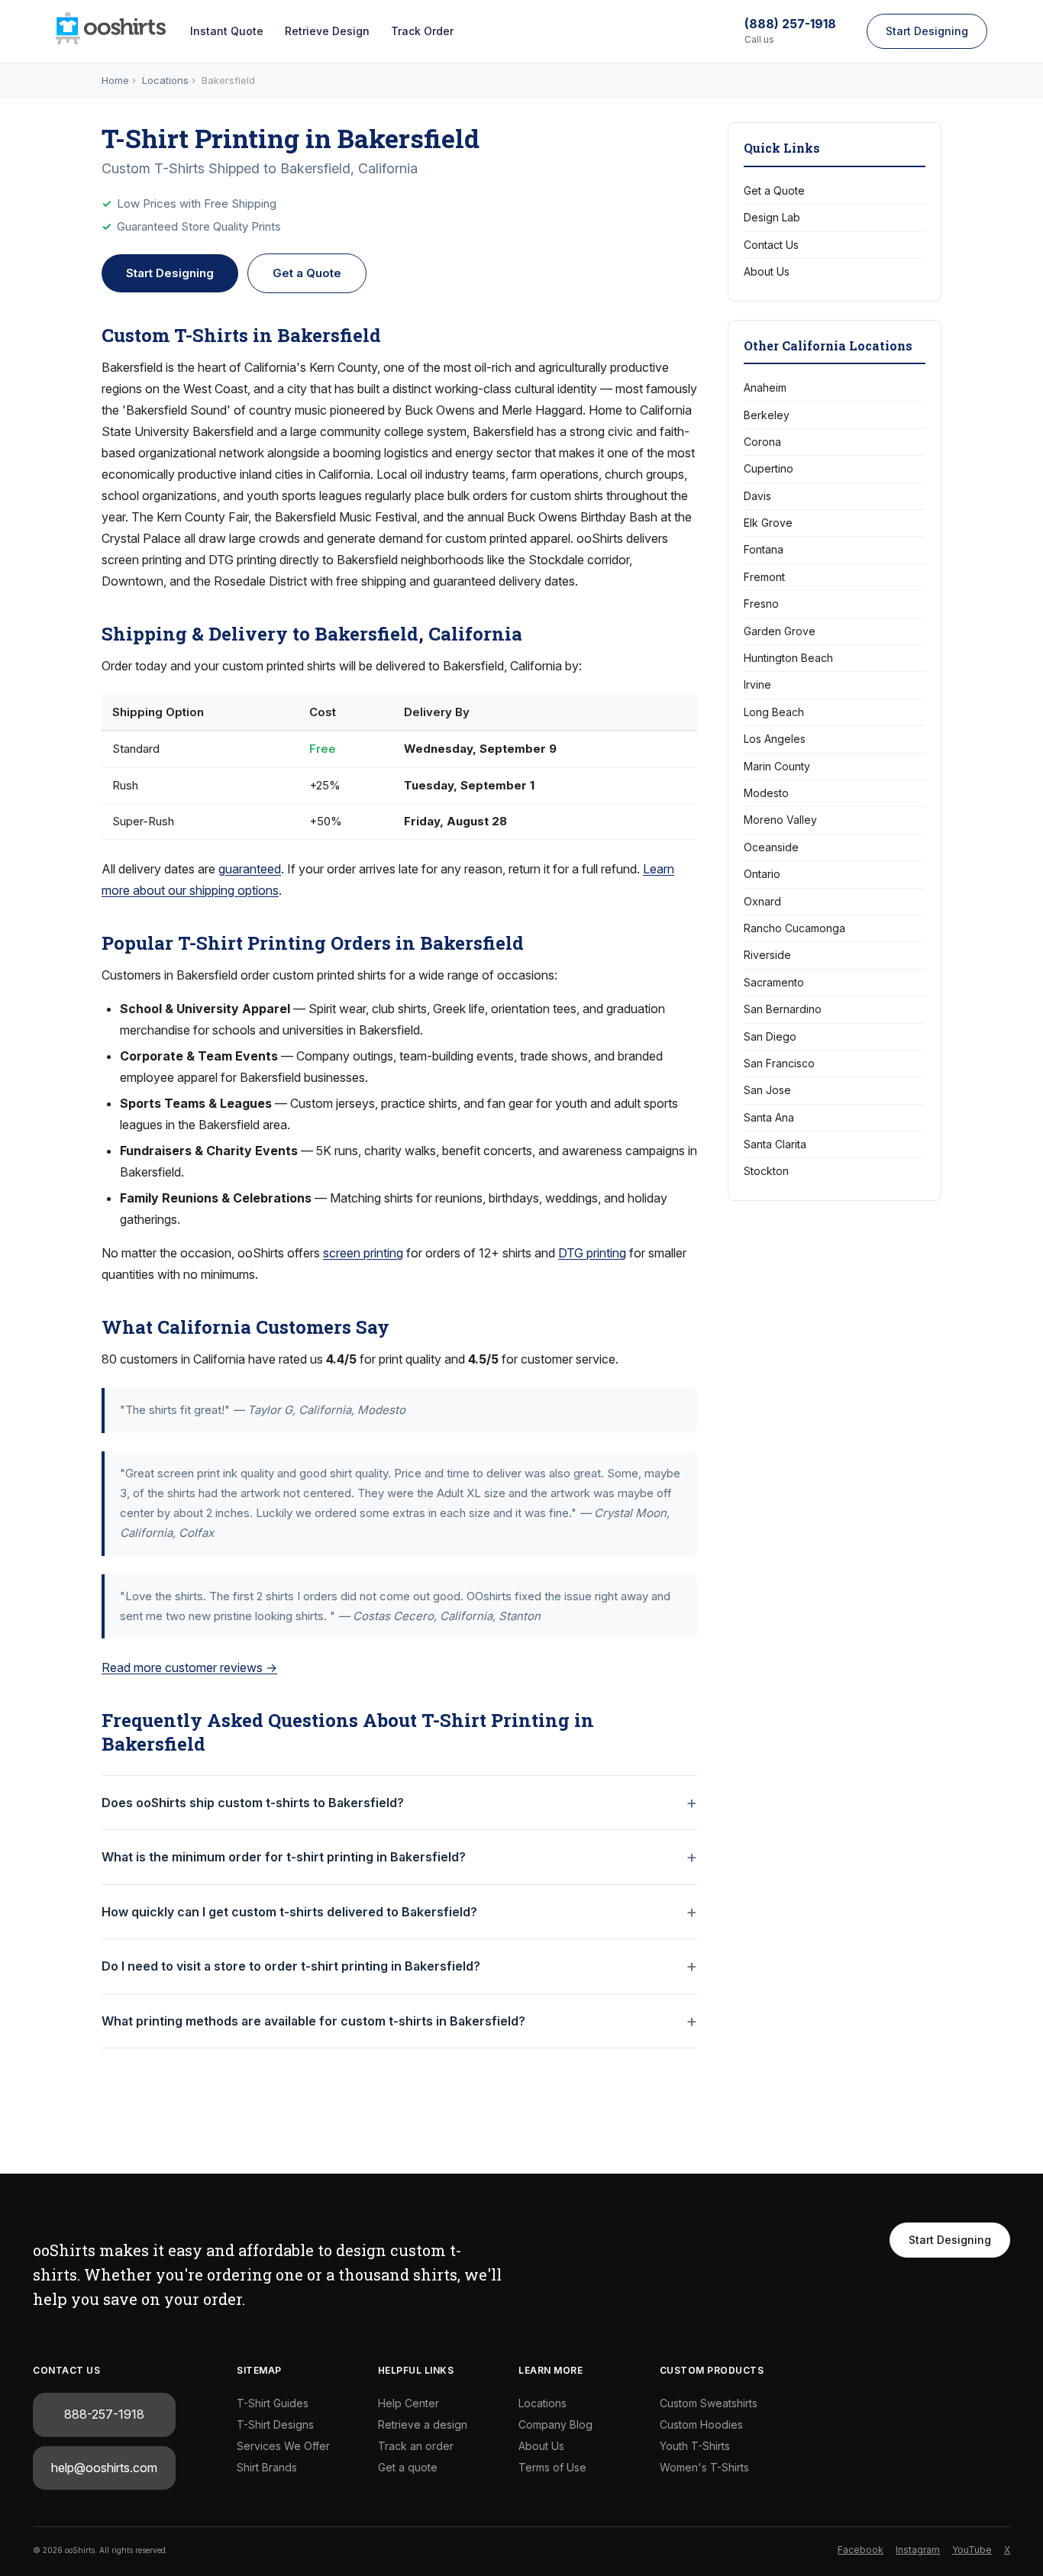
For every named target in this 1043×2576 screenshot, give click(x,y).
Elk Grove (768, 523)
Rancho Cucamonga (794, 928)
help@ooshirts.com (104, 2468)
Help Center (408, 2403)
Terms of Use (552, 2467)
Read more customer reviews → (189, 1667)
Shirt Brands (267, 2467)
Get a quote (408, 2467)
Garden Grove (780, 631)
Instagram (918, 2550)
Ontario (762, 874)
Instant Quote (227, 31)
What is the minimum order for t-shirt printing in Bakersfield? (284, 1857)
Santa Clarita (775, 1144)
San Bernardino (783, 1009)
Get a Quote (307, 273)
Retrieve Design (327, 31)
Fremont (764, 577)
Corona (762, 442)
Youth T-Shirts (695, 2446)
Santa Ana (769, 1117)
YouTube (972, 2550)
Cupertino (769, 468)
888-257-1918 (104, 2414)
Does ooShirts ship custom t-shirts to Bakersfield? (253, 1803)
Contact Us (771, 245)
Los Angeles (775, 739)
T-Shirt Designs (275, 2424)
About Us (767, 271)
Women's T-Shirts (704, 2467)
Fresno (761, 604)
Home (115, 80)
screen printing (363, 1253)
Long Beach (774, 712)
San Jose (767, 1090)
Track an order (416, 2446)
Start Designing (927, 31)
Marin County (777, 766)
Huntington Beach (788, 658)
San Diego (770, 1036)
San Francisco (779, 1063)
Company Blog (555, 2424)
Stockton (766, 1171)
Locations (165, 80)
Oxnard (762, 901)
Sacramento (774, 982)
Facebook (861, 2550)
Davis (757, 496)
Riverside (767, 955)
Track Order (422, 31)
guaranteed (250, 869)
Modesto (766, 793)
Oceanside (771, 847)
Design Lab (772, 217)
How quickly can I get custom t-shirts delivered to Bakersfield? (289, 1912)
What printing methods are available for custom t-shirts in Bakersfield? (313, 2021)
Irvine (757, 684)
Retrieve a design (423, 2424)
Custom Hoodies (701, 2424)
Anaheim (765, 387)
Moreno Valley (780, 820)
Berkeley (767, 415)
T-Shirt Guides (273, 2403)
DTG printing (592, 1253)
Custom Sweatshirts (709, 2403)
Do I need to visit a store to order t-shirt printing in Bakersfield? (291, 1966)
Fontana (764, 549)
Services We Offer (283, 2446)
